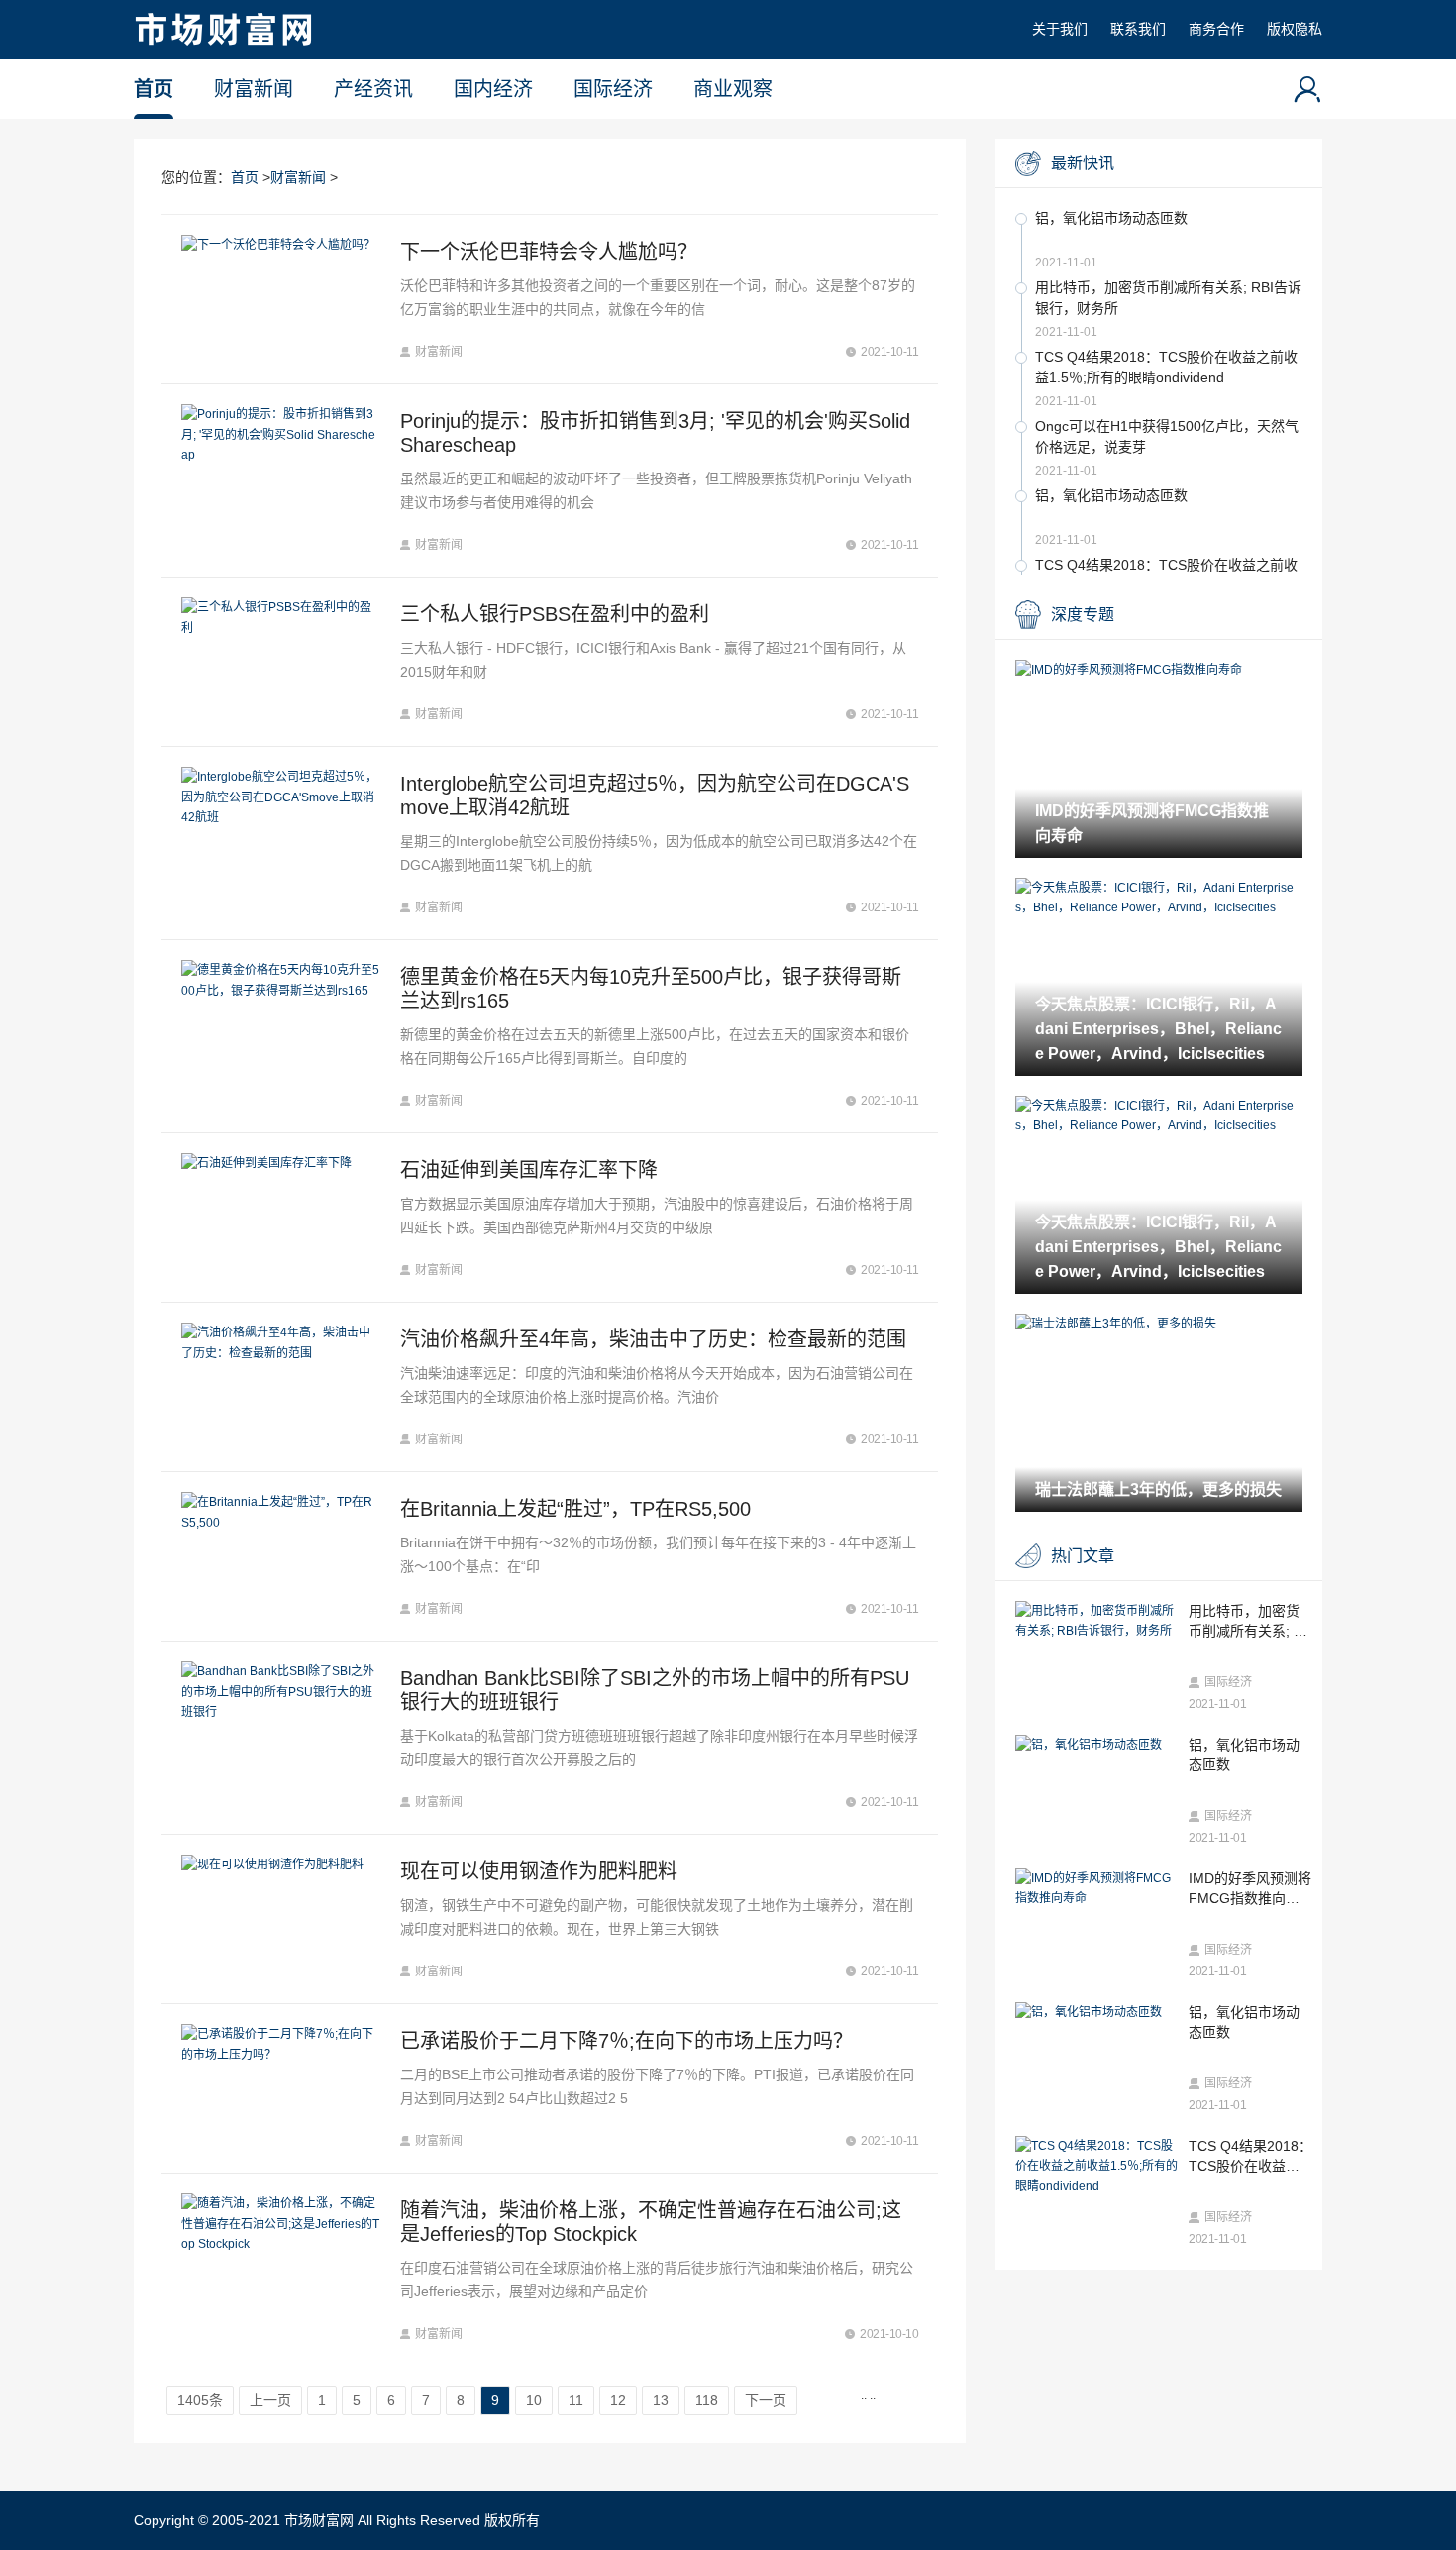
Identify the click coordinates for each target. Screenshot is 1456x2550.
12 (618, 2400)
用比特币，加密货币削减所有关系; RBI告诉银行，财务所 (1168, 298)
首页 (154, 89)
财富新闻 (254, 89)
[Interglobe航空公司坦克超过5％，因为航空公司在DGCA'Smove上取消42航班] (281, 843)
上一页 (270, 2400)
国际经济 (613, 89)
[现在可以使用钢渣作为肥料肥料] (281, 1919)
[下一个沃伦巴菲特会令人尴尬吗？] (281, 299)
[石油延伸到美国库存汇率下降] (281, 1218)
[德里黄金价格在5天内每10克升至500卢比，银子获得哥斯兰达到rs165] (281, 1036)
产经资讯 (373, 89)
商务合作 (1216, 29)
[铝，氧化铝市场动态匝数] (1097, 1745)
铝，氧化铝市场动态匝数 (1111, 218)
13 (661, 2400)
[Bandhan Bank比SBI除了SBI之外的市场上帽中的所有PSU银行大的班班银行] (281, 1738)
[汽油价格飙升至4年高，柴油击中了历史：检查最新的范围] (281, 1387)
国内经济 (493, 89)
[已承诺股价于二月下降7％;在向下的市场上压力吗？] (281, 2088)
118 (707, 2400)
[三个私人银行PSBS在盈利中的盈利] (281, 662)
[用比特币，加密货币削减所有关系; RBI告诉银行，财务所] (1097, 1621)
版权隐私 (1295, 29)
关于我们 (1060, 29)
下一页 (766, 2400)
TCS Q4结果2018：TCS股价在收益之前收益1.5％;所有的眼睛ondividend (1166, 367)
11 (576, 2400)
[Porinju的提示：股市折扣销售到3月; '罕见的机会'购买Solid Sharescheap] (281, 480)
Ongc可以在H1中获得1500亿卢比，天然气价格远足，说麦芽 (1167, 436)
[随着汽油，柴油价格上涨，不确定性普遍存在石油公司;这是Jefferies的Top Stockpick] (281, 2270)
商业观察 (733, 89)
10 (534, 2400)
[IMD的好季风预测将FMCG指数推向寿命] (1097, 1889)
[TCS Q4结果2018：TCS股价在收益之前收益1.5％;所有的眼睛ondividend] (1097, 2166)
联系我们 (1138, 29)
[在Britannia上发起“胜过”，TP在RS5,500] (281, 1556)
